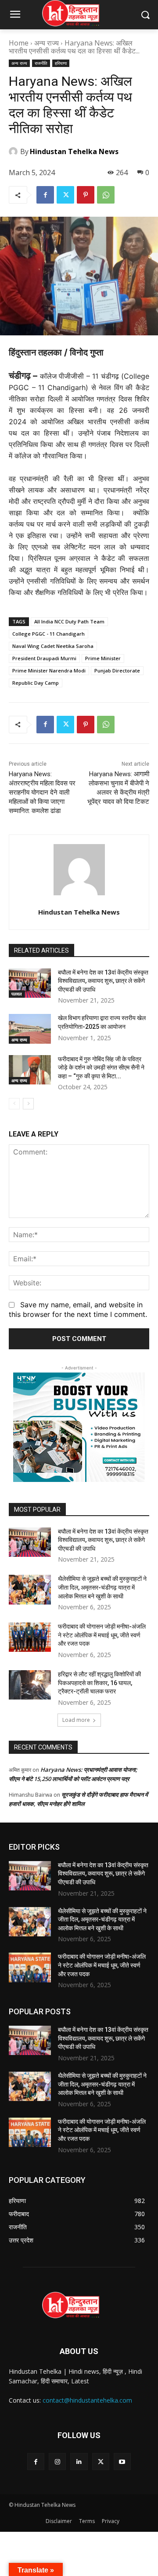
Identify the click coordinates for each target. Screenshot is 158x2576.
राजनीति (41, 63)
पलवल (17, 994)
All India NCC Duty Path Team (69, 621)
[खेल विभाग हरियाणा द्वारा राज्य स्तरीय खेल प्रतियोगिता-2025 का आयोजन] (30, 1029)
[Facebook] (45, 195)
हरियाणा (61, 63)
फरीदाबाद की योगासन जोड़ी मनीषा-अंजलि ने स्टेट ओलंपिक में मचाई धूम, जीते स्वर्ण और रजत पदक (102, 1635)
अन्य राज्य (47, 43)
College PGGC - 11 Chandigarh (48, 634)
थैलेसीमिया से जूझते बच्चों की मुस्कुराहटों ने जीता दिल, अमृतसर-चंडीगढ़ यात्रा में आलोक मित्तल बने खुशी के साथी (102, 1587)
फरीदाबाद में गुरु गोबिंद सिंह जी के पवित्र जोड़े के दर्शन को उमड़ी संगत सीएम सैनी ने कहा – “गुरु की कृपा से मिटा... (101, 1068)
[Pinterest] (86, 195)
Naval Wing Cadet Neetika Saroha (53, 646)
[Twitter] (65, 195)
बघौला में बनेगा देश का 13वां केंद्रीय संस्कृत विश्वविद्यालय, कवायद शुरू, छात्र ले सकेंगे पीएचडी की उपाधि (103, 981)
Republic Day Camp (36, 683)
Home (19, 43)
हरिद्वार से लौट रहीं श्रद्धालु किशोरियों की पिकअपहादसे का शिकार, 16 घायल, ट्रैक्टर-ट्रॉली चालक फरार (99, 1683)
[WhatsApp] (106, 195)
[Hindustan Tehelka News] (14, 151)
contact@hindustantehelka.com (87, 2400)
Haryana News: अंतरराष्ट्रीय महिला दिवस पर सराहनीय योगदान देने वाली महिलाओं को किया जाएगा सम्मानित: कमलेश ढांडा (42, 792)
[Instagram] (57, 2462)
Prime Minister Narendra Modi (49, 670)
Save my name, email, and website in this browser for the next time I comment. (78, 1309)
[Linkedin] (79, 2462)
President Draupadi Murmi (44, 658)
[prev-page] (14, 1104)
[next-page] (28, 1104)
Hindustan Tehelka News (74, 151)
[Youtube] (122, 2462)
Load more (76, 1720)
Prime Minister (103, 658)
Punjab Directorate (117, 670)
